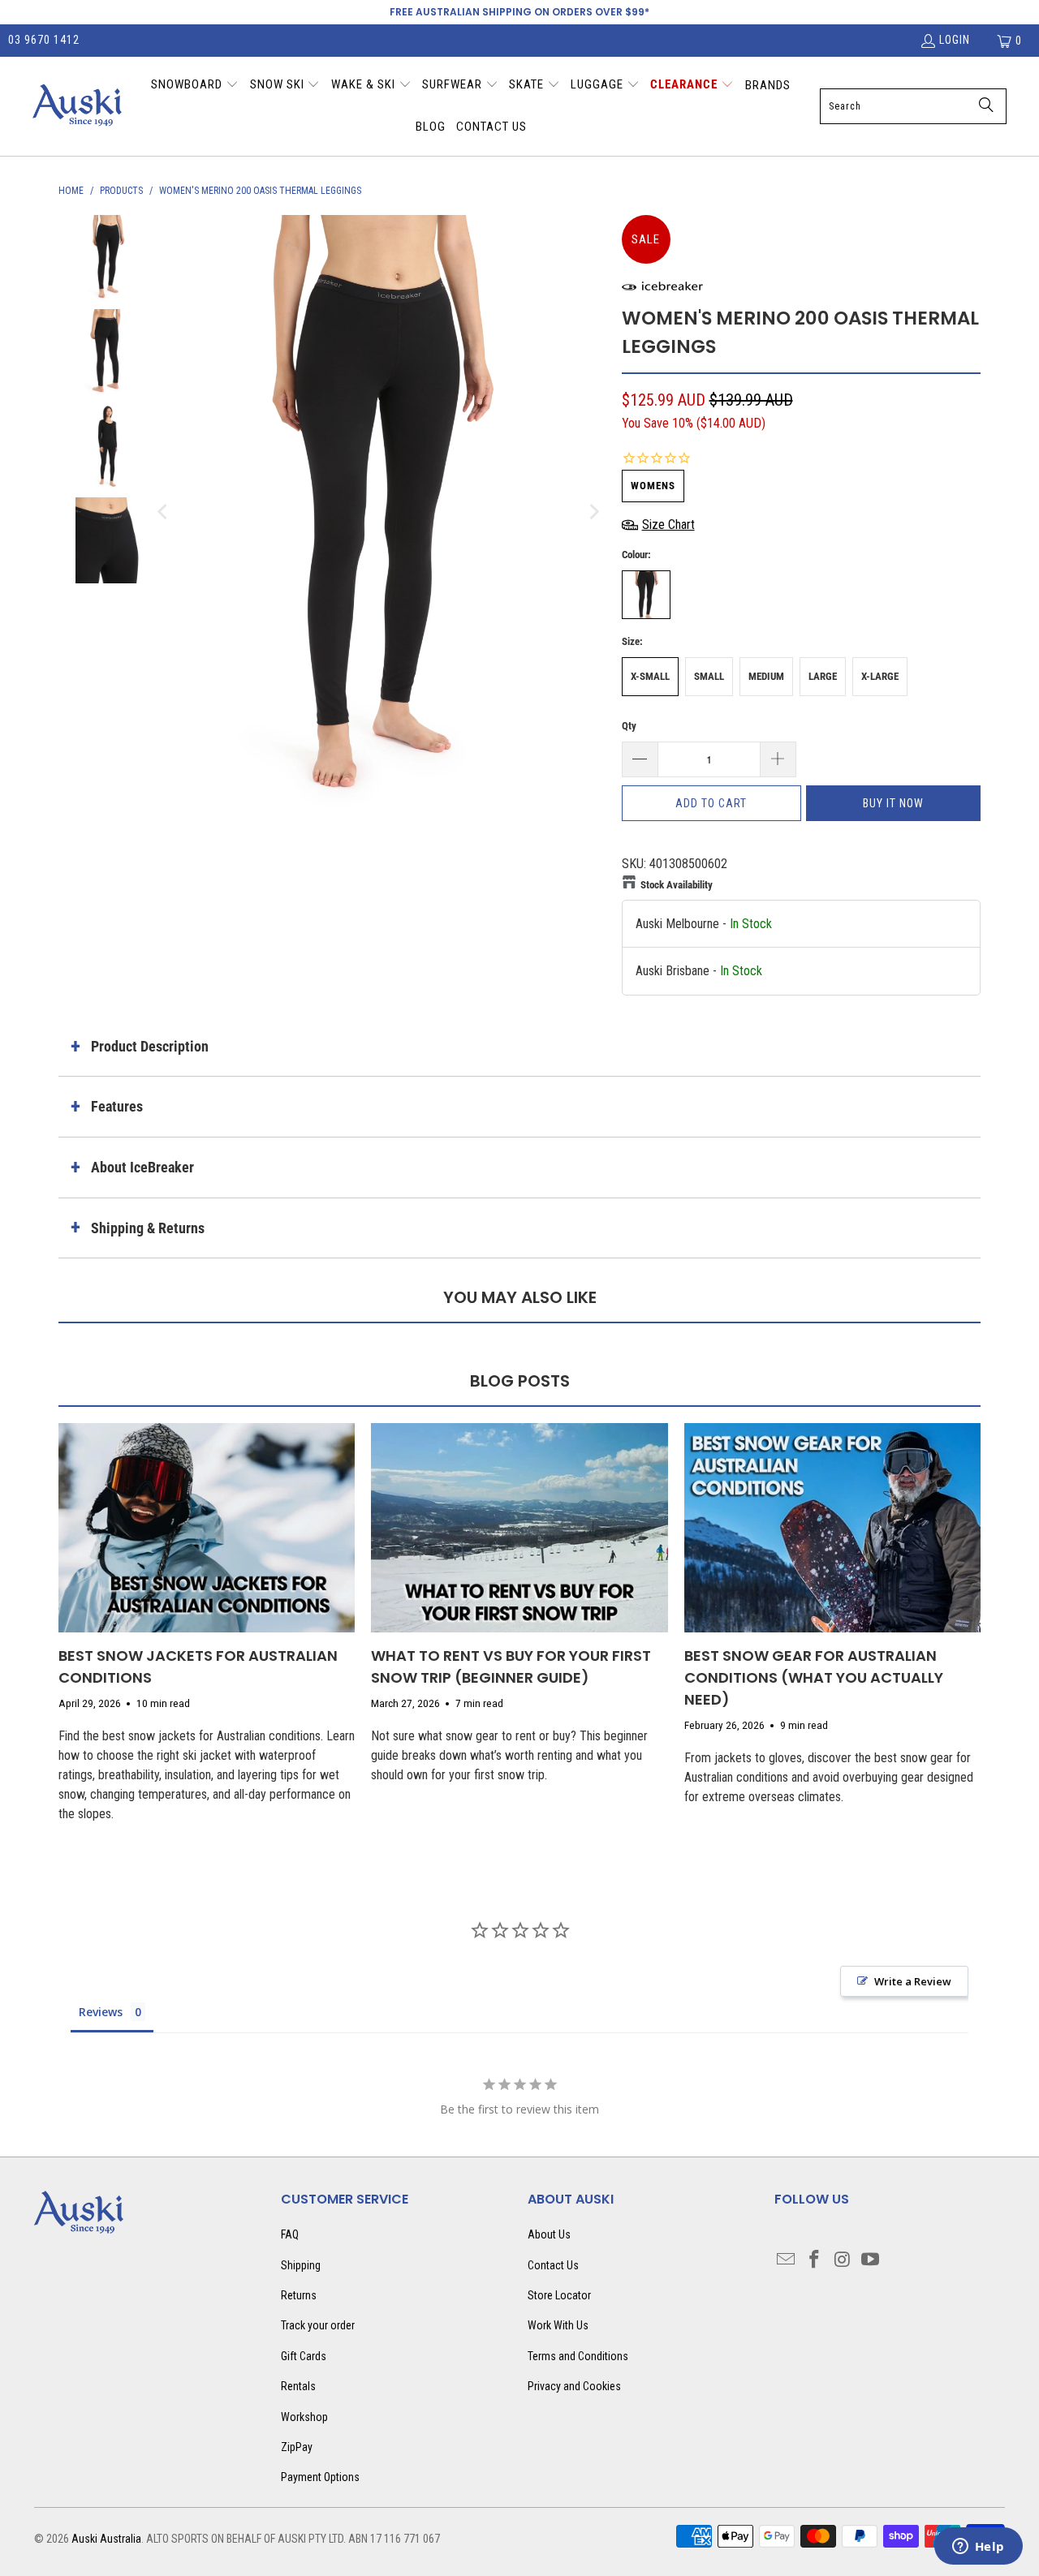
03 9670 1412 (44, 40)
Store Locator (559, 2295)
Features (117, 1106)
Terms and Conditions (578, 2356)
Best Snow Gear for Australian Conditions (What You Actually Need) (814, 1677)
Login (955, 40)
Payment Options (320, 2477)
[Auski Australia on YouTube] (871, 2260)
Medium (766, 676)
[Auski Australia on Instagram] (843, 2260)
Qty (629, 726)
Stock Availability (677, 885)
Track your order (318, 2325)
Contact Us (553, 2265)
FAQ (290, 2234)
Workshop (304, 2417)
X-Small (650, 676)
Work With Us (558, 2325)
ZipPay (297, 2447)
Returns (299, 2295)
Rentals (298, 2386)
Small (709, 676)
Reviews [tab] (101, 2012)
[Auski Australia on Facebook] (815, 2260)
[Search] (986, 106)
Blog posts (520, 1381)
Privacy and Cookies (574, 2386)
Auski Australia (106, 2539)
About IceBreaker (142, 1167)
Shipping (301, 2265)
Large (823, 676)
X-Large (880, 676)
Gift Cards (304, 2356)
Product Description (150, 1046)
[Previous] (164, 512)
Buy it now (893, 803)
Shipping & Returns (148, 1228)
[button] (195, 86)
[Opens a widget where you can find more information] (978, 2548)
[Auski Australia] (77, 106)
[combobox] (913, 106)
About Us (549, 2234)
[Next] (593, 512)
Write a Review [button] (913, 1981)
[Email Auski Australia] (787, 2260)
